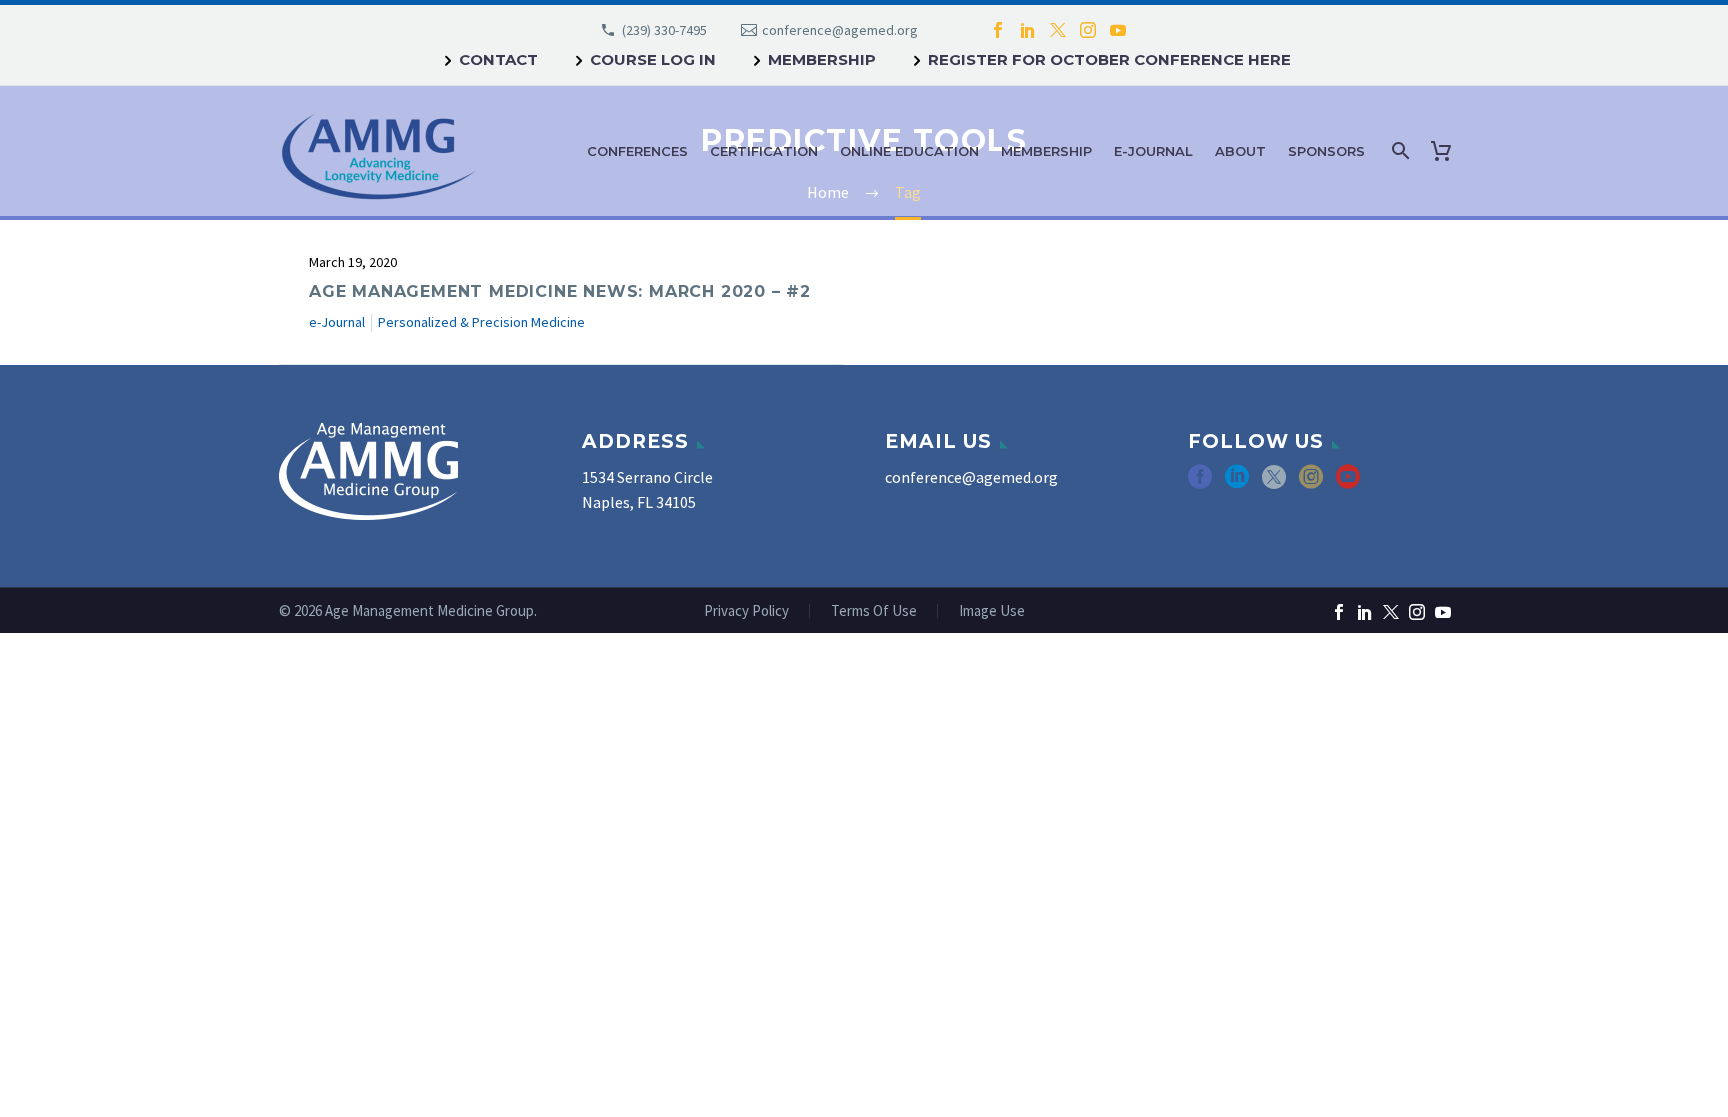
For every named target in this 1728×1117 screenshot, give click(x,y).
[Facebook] (998, 30)
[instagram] (1311, 483)
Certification (764, 151)
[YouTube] (1118, 30)
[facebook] (1200, 483)
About (1240, 151)
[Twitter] (1058, 30)
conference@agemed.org (840, 30)
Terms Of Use (874, 611)
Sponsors (1326, 151)
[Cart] (1445, 151)
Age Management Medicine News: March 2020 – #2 (560, 291)
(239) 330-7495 (664, 30)
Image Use (992, 611)
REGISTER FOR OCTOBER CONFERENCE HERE (1109, 59)
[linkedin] (1237, 483)
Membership (822, 59)
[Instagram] (1088, 30)
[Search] (1398, 151)
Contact (498, 59)
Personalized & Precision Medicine (481, 322)
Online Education (909, 151)
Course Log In (653, 59)
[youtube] (1348, 483)
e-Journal (1153, 151)
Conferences (637, 151)
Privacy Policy (746, 611)
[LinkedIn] (1028, 30)
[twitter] (1274, 483)
